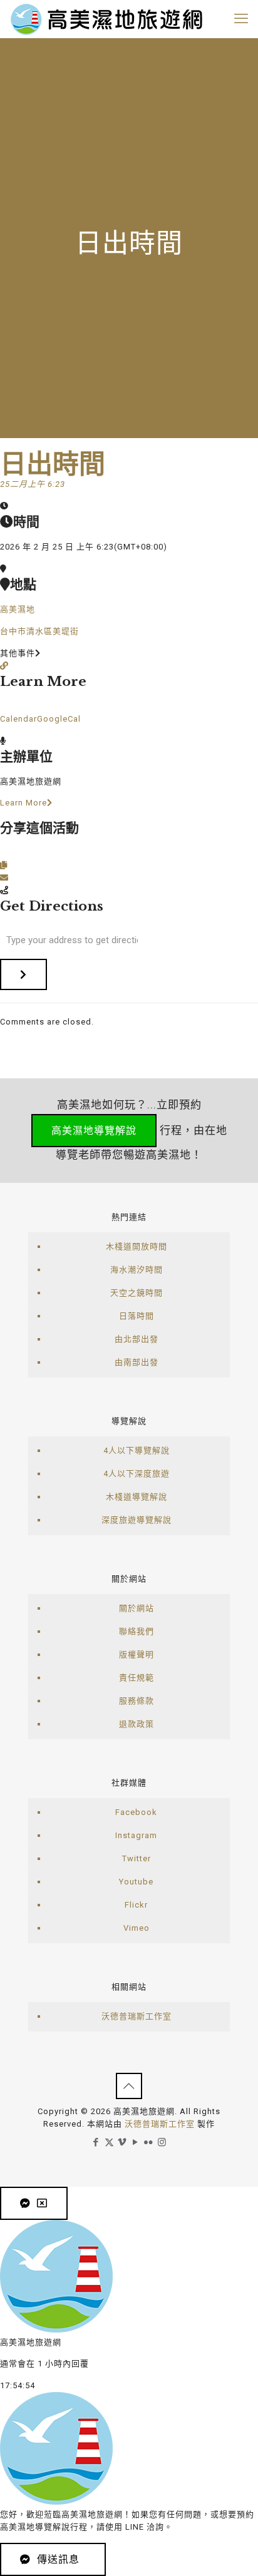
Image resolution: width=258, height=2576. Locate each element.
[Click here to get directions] (23, 974)
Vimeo (137, 1928)
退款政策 (137, 1724)
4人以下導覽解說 (137, 1450)
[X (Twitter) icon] (109, 2142)
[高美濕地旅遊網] (106, 19)
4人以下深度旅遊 (137, 1474)
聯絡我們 (137, 1631)
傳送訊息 (58, 2559)
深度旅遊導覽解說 (137, 1520)
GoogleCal (59, 719)
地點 (23, 585)
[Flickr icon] (149, 2142)
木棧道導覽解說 (137, 1497)
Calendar (18, 719)
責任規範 (137, 1678)
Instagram (136, 1835)
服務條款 (137, 1701)
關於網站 (137, 1608)
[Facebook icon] (96, 2142)
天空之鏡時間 (137, 1293)
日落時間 (137, 1316)
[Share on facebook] (4, 853)
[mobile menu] (241, 19)
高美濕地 (18, 609)
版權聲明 (137, 1654)
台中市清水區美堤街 (39, 631)
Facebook (136, 1812)
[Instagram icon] (162, 2142)
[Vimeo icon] (122, 2142)
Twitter (137, 1858)
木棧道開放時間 (137, 1246)
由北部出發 (137, 1339)
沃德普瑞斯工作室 (137, 2016)
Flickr (136, 1905)
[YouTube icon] (136, 2142)
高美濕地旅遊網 (31, 781)
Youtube (136, 1882)
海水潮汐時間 (137, 1270)
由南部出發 (137, 1362)
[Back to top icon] (129, 2086)
